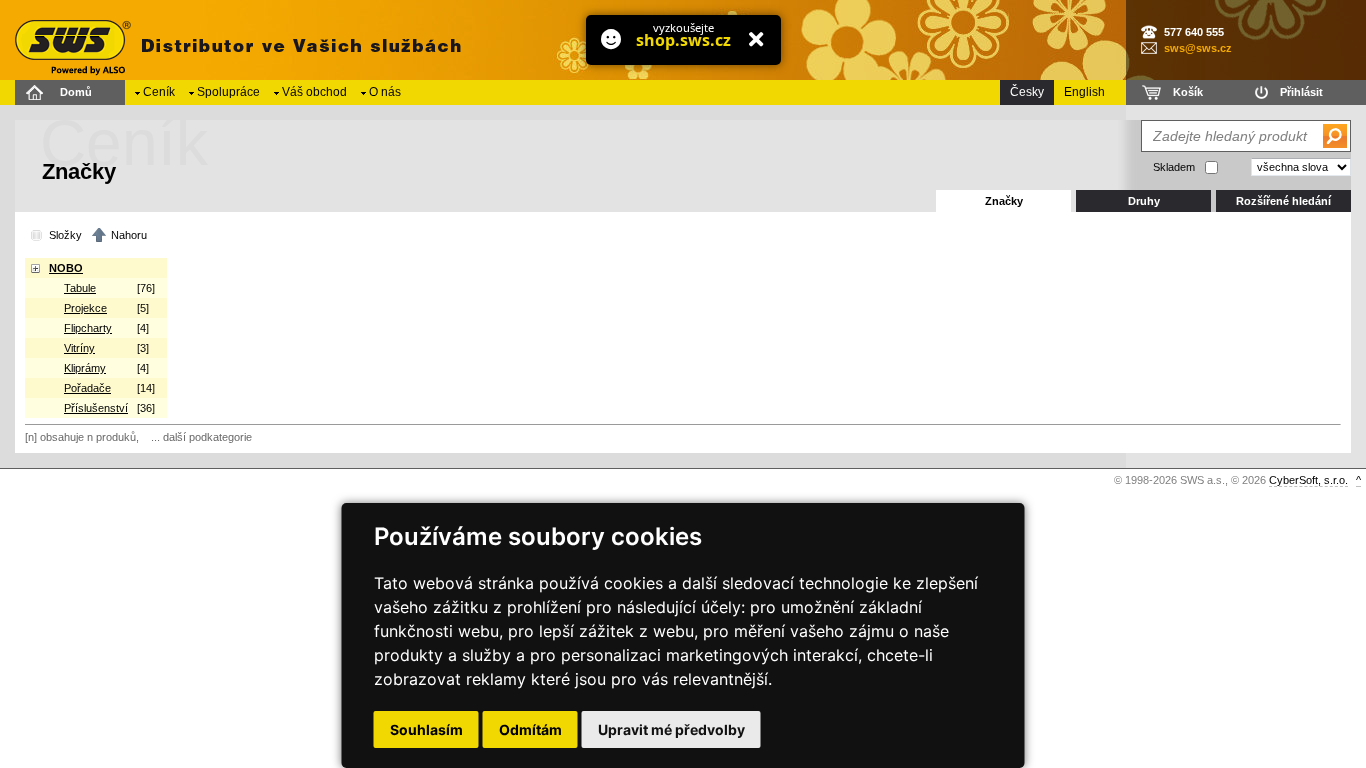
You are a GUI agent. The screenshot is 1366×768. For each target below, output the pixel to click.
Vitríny (79, 348)
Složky (65, 235)
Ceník (159, 92)
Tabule (80, 288)
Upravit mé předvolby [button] (671, 729)
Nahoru (129, 235)
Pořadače (87, 388)
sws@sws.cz (1198, 48)
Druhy (1144, 201)
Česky (1027, 92)
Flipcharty (88, 328)
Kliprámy (85, 368)
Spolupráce (228, 92)
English (1084, 92)
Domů (76, 92)
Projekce (85, 308)
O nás (385, 92)
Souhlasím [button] (426, 729)
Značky (1004, 201)
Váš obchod (314, 92)
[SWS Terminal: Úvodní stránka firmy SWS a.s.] (235, 40)
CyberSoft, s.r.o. (1308, 480)
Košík (1188, 92)
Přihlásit (1301, 92)
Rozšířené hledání (1283, 201)
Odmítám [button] (530, 729)
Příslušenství (96, 408)
